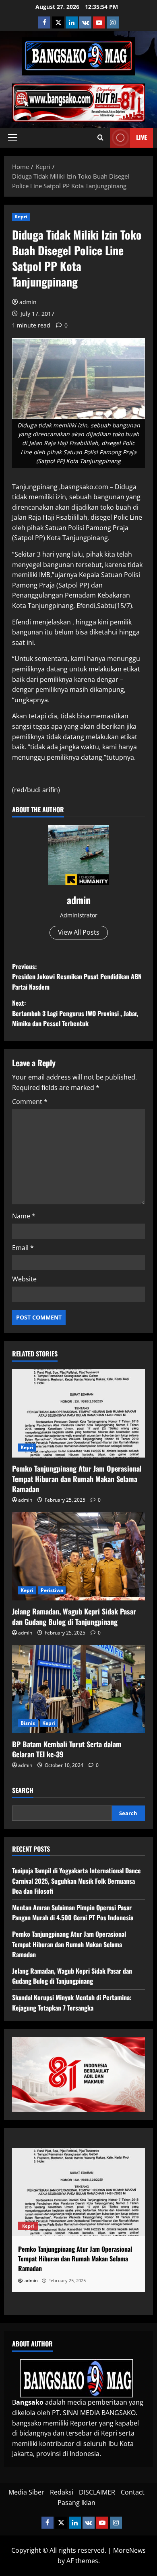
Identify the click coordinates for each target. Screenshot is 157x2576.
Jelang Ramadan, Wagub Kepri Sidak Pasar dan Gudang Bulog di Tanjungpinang (74, 1616)
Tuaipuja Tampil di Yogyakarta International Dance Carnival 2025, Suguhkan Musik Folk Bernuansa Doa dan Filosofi (76, 1881)
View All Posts (79, 932)
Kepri (21, 217)
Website (24, 1279)
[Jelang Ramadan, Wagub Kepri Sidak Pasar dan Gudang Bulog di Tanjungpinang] (78, 1556)
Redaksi (62, 2492)
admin (28, 302)
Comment (30, 1102)
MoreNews (129, 2550)
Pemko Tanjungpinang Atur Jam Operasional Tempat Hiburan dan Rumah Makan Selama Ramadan (77, 1478)
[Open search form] (100, 138)
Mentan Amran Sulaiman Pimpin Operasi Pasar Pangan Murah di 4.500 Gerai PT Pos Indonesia (73, 1913)
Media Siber (26, 2492)
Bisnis (28, 1723)
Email (23, 1248)
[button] (13, 138)
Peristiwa (52, 1590)
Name (24, 1216)
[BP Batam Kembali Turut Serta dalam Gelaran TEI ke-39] (78, 1689)
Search (23, 1790)
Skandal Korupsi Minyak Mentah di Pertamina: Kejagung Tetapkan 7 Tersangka (72, 2003)
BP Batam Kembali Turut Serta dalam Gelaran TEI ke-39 (67, 1749)
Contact (133, 2492)
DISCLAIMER (97, 2492)
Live (142, 137)
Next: (75, 1013)
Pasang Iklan (76, 2503)
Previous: (77, 977)
